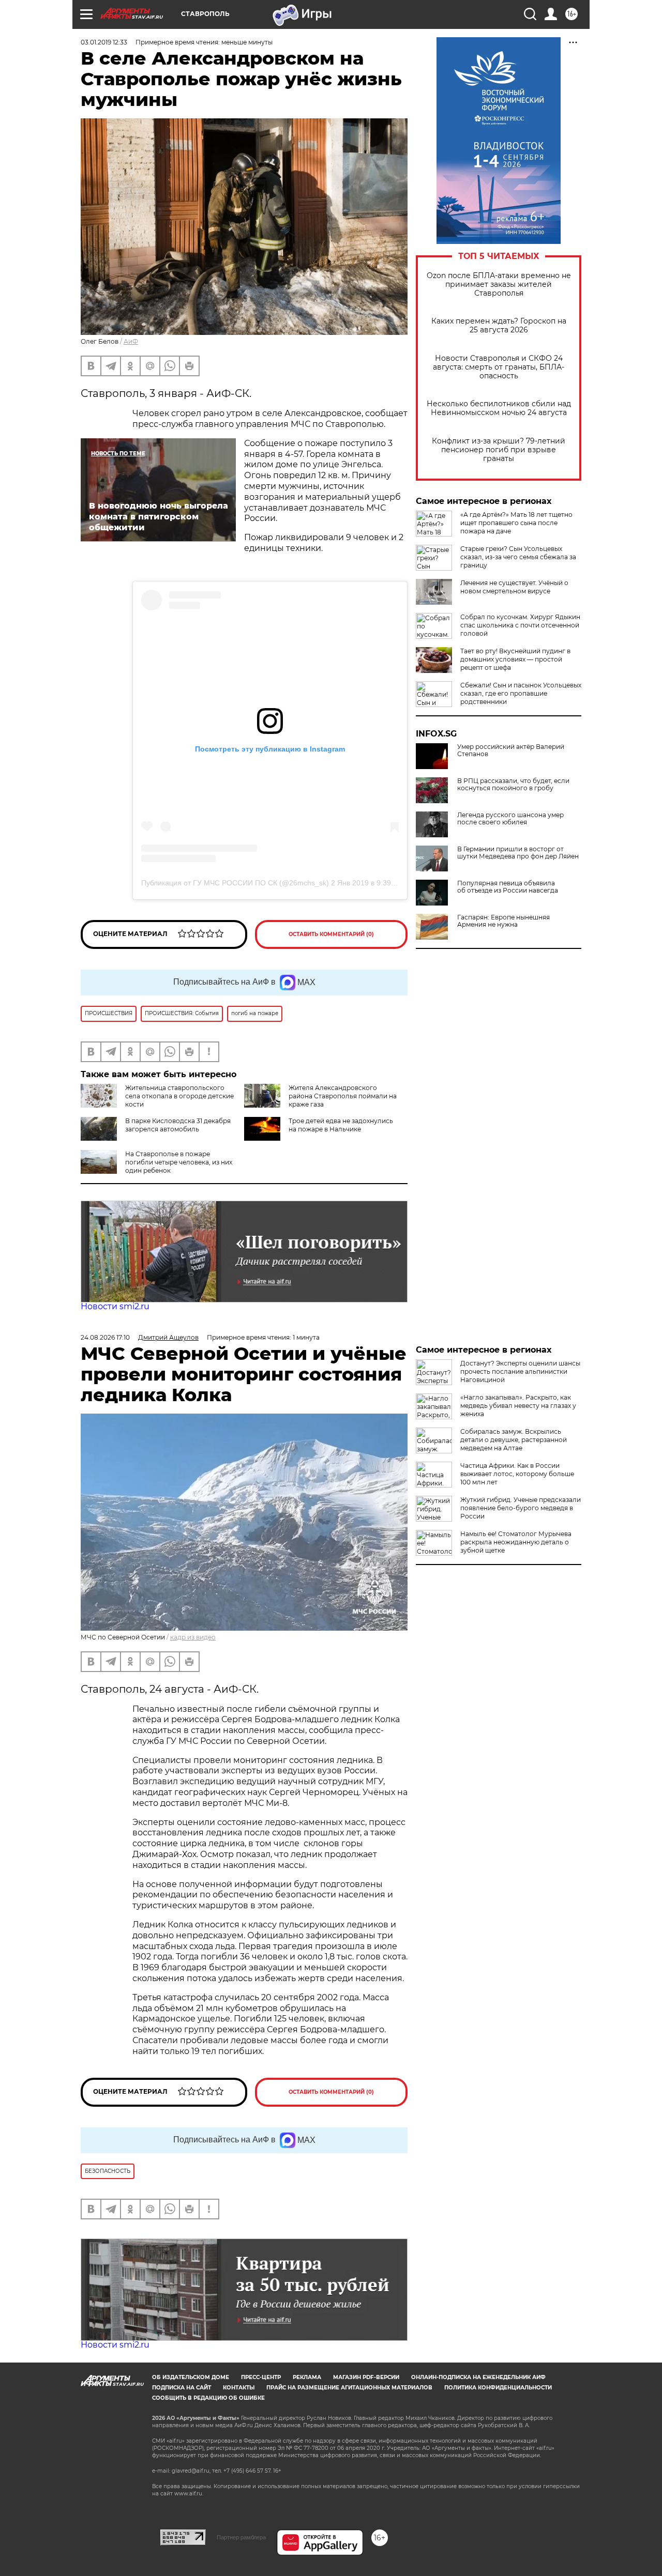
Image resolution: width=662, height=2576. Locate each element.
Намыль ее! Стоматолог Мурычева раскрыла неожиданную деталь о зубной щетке (516, 1542)
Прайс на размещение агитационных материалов (349, 2388)
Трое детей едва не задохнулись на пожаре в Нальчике (341, 1125)
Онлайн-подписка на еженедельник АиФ (478, 2377)
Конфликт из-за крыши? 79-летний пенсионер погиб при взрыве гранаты (499, 450)
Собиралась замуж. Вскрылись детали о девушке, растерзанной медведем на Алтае (514, 1440)
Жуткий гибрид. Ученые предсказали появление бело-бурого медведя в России (521, 1508)
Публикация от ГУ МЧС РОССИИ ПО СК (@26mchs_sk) (235, 883)
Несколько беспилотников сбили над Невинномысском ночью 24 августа (499, 408)
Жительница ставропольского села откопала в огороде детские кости (179, 1096)
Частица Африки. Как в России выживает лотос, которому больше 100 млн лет (517, 1474)
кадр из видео (193, 1637)
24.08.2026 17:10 (105, 1337)
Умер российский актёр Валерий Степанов (511, 750)
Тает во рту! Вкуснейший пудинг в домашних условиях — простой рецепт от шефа (515, 659)
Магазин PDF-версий (366, 2377)
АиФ (131, 341)
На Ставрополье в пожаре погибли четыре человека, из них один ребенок (179, 1162)
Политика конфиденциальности (498, 2388)
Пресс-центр (261, 2377)
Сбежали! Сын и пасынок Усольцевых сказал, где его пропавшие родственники (521, 693)
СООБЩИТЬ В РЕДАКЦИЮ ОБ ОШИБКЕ (208, 2398)
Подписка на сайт (182, 2388)
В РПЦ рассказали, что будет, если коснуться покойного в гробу (513, 785)
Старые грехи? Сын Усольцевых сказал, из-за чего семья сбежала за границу (518, 557)
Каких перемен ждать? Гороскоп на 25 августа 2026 (499, 326)
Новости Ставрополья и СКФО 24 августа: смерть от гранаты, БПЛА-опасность (499, 367)
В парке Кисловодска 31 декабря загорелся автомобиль (178, 1125)
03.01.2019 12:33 (104, 42)
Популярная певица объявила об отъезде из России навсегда (508, 887)
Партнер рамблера (241, 2537)
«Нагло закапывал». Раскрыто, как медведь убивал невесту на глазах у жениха (518, 1406)
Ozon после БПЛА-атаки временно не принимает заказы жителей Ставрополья (499, 285)
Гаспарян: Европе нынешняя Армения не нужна (503, 921)
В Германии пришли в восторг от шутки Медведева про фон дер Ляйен (518, 853)
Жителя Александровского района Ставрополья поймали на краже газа (343, 1096)
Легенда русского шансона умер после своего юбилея (510, 819)
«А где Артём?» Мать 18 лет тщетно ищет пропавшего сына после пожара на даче (516, 523)
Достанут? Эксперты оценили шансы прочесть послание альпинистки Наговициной (520, 1371)
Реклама (307, 2377)
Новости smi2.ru (115, 1306)
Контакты (239, 2388)
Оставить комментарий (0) (331, 934)
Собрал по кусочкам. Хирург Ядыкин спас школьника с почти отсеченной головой (520, 625)
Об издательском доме (191, 2377)
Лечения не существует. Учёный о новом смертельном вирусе (514, 587)
